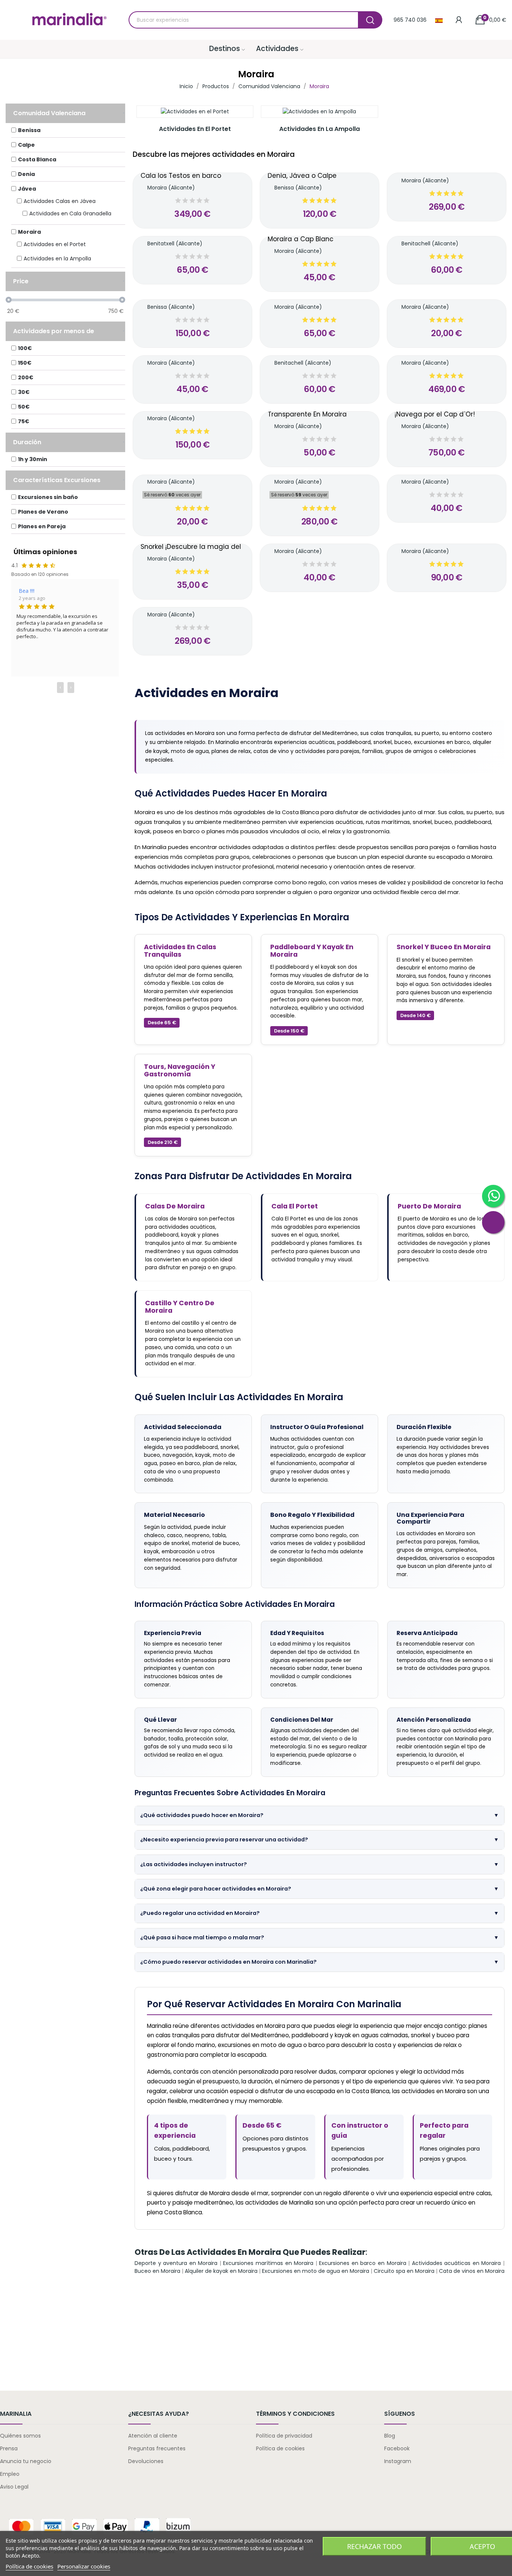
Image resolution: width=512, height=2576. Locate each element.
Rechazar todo (374, 2546)
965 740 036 (410, 20)
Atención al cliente (153, 2436)
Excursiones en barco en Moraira (362, 2263)
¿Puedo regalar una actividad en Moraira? (319, 1913)
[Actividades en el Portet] (195, 112)
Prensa (9, 2448)
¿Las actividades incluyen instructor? (319, 1864)
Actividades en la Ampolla (320, 129)
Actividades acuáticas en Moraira (457, 2263)
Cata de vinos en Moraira (472, 2271)
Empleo (10, 2474)
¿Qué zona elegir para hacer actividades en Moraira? (319, 1889)
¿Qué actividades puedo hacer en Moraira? (319, 1815)
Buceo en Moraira (157, 2271)
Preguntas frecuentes (157, 2448)
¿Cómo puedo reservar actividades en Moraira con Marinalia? (319, 1962)
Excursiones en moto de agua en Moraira (316, 2271)
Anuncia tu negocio (26, 2461)
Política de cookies (280, 2448)
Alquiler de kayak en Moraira (221, 2271)
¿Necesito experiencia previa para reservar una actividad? (319, 1840)
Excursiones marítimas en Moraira (268, 2263)
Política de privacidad (284, 2436)
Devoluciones (146, 2461)
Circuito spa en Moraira (404, 2271)
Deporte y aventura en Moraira (176, 2263)
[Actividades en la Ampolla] (319, 112)
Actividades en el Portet (195, 129)
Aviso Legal (14, 2487)
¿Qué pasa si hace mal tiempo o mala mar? (319, 1937)
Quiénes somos (20, 2436)
